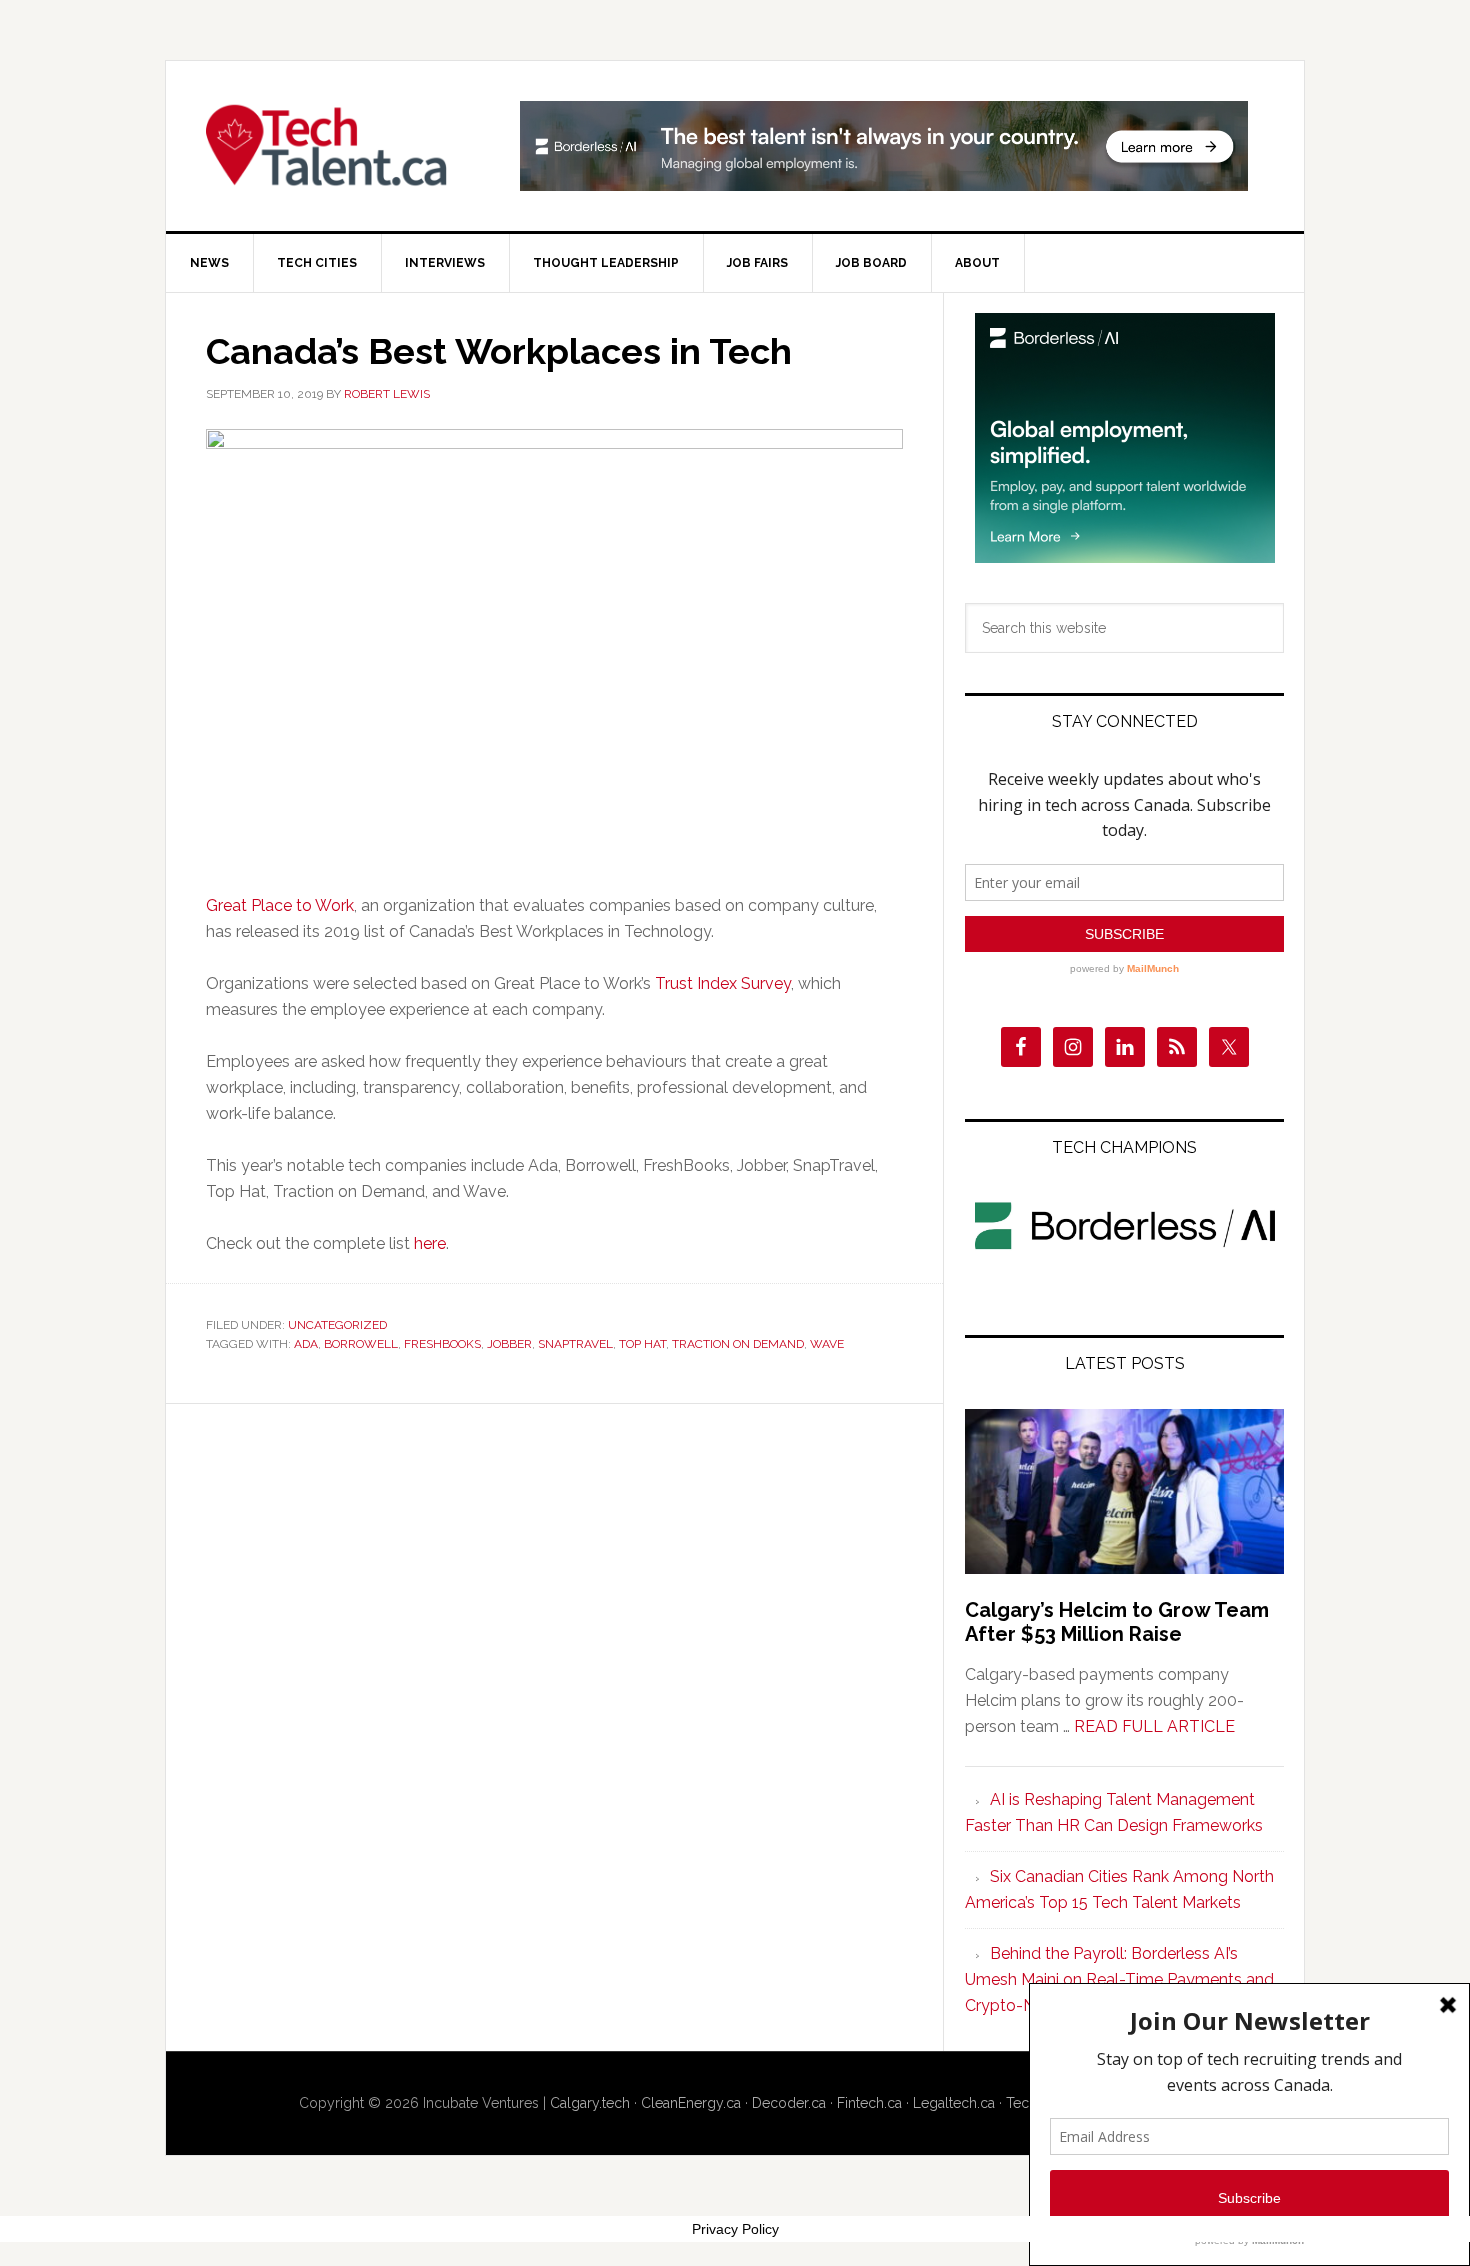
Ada (306, 1344)
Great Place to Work (280, 905)
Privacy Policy (735, 2229)
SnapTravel (575, 1344)
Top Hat (642, 1344)
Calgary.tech (590, 2103)
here (430, 1243)
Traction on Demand (738, 1344)
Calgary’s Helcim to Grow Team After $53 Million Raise (1117, 1622)
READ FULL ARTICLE (1154, 1726)
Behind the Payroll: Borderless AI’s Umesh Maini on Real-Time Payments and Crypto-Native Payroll (1119, 1979)
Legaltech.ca (954, 2103)
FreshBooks (442, 1344)
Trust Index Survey (723, 983)
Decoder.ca (789, 2103)
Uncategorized (337, 1325)
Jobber (509, 1344)
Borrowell (361, 1344)
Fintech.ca (869, 2103)
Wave (827, 1344)
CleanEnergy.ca (691, 2103)
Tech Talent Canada (336, 146)
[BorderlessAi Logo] (1125, 1253)
